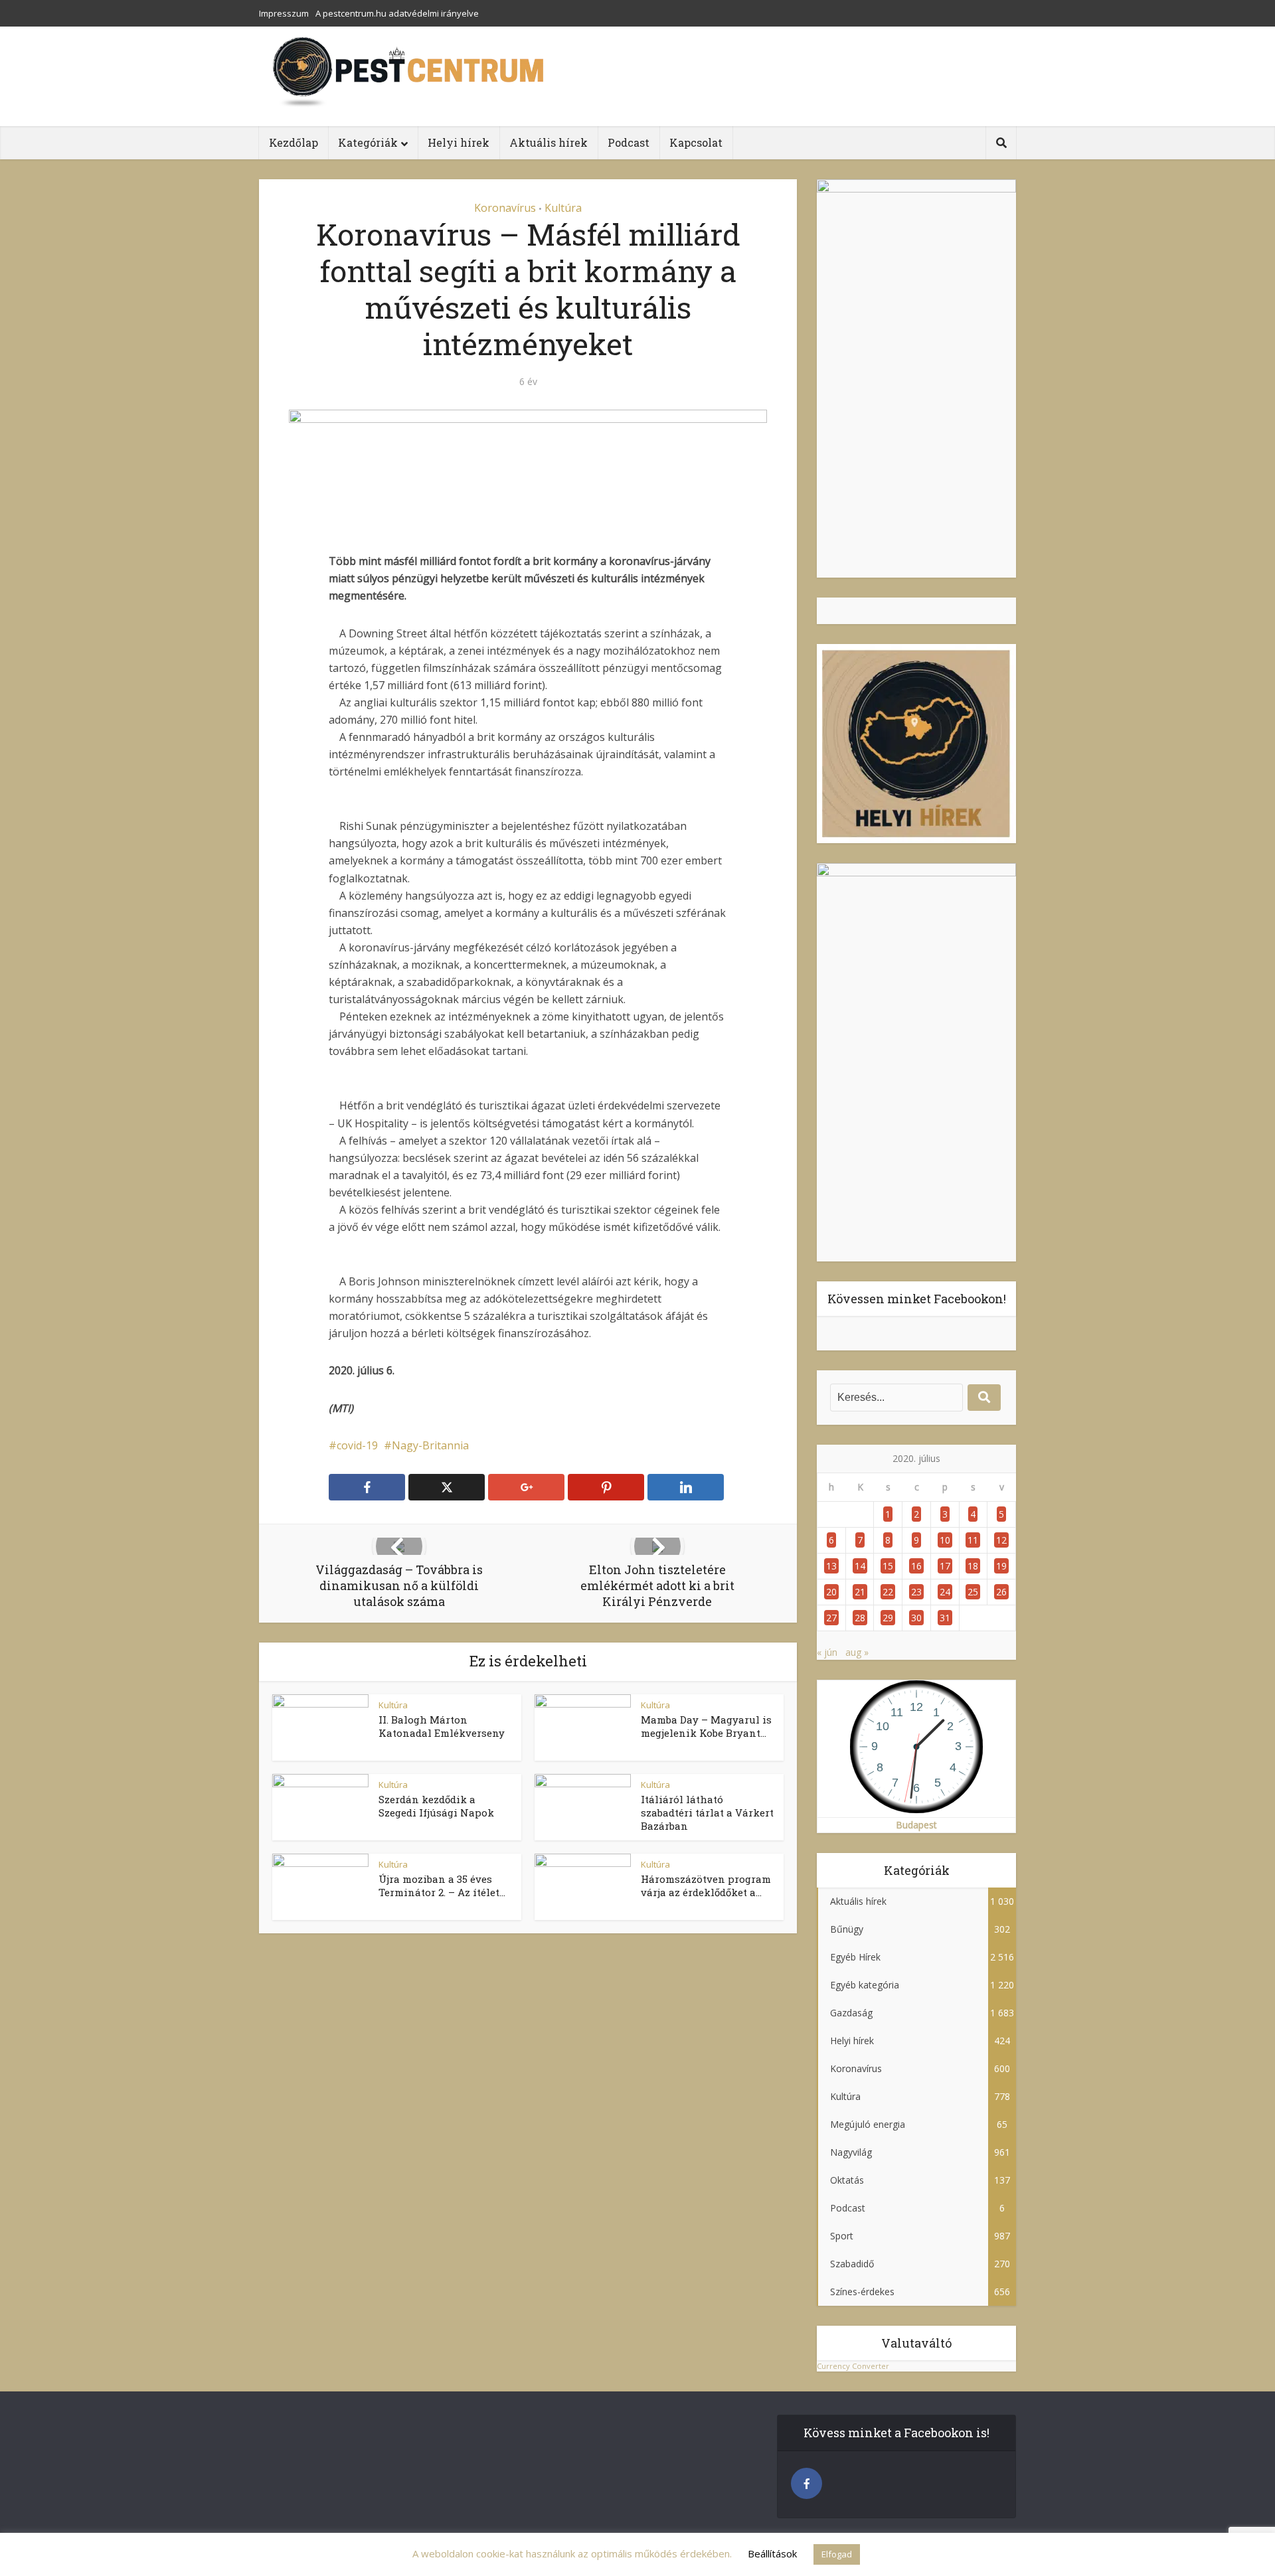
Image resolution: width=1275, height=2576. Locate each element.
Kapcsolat (696, 142)
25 (973, 1592)
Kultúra (563, 208)
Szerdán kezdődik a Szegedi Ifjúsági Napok (436, 1806)
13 (831, 1566)
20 (831, 1592)
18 (973, 1566)
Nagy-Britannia (430, 1445)
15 (888, 1566)
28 (860, 1618)
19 (1001, 1566)
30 (916, 1618)
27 (831, 1618)
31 (945, 1618)
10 (945, 1540)
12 (1001, 1540)
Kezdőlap (294, 142)
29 (888, 1618)
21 (860, 1592)
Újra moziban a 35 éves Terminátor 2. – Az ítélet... (442, 1886)
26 (1001, 1592)
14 (860, 1566)
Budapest (916, 1825)
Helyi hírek (459, 142)
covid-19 (357, 1445)
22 (888, 1592)
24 (945, 1592)
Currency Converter (853, 2366)
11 (973, 1540)
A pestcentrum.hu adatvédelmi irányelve (397, 13)
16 (916, 1566)
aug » (857, 1652)
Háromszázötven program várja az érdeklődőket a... (706, 1886)
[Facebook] (807, 2483)
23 (916, 1592)
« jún (827, 1652)
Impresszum (284, 13)
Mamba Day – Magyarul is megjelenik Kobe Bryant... (706, 1726)
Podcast (629, 142)
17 (945, 1566)
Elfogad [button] (837, 2554)
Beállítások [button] (772, 2553)
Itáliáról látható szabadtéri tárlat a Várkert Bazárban (707, 1813)
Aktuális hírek (549, 142)
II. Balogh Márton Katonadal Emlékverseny (442, 1726)
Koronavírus (505, 208)
